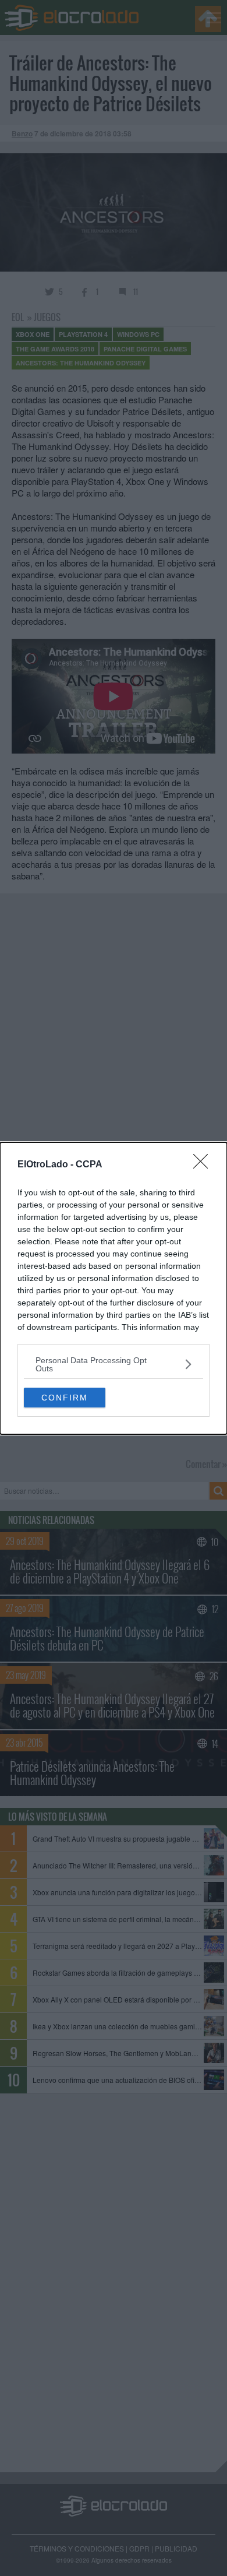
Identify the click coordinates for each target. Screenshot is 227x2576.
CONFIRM (65, 1398)
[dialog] (114, 1288)
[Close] (204, 1165)
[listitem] (114, 1364)
